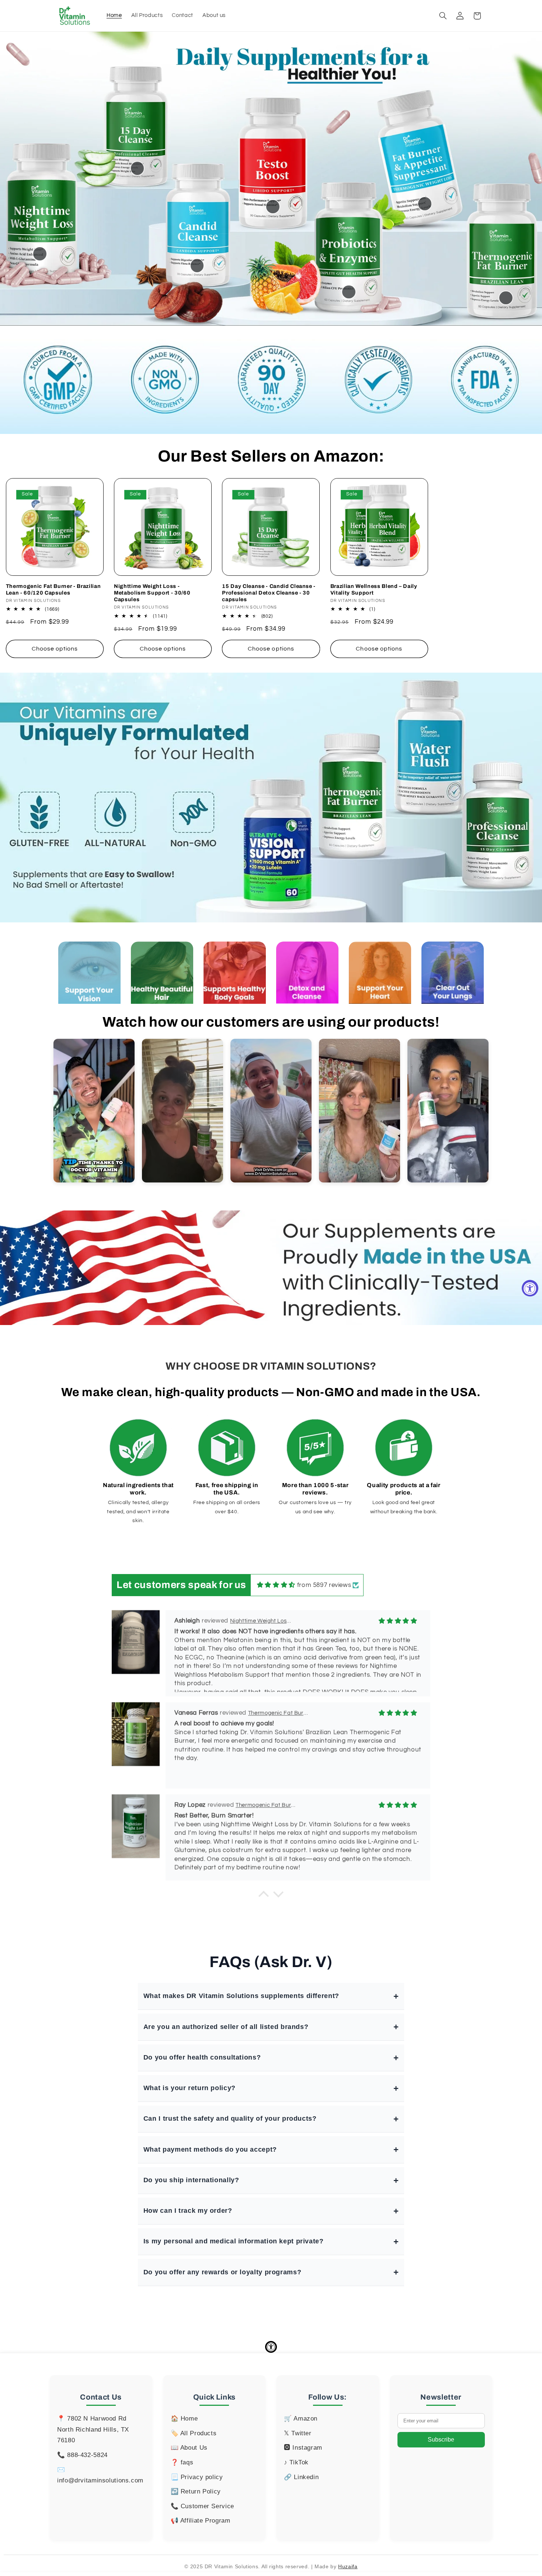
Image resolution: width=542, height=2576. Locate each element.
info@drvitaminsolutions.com (100, 2480)
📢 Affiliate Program (201, 2521)
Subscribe (441, 2440)
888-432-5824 (87, 2455)
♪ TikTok (296, 2462)
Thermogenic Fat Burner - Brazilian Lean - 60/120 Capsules (53, 589)
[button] (443, 16)
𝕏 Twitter (298, 2433)
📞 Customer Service (202, 2506)
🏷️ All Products (194, 2433)
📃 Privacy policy (197, 2477)
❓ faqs (182, 2462)
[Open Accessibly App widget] (271, 2347)
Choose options (55, 649)
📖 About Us (189, 2448)
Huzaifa (348, 2566)
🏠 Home (184, 2419)
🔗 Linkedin (301, 2477)
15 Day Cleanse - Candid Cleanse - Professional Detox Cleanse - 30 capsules (269, 593)
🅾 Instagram (303, 2448)
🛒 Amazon (301, 2419)
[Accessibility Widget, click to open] (530, 1288)
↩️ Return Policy (196, 2491)
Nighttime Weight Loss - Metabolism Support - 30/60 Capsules (152, 593)
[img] (276, 1585)
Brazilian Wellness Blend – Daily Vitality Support (374, 589)
